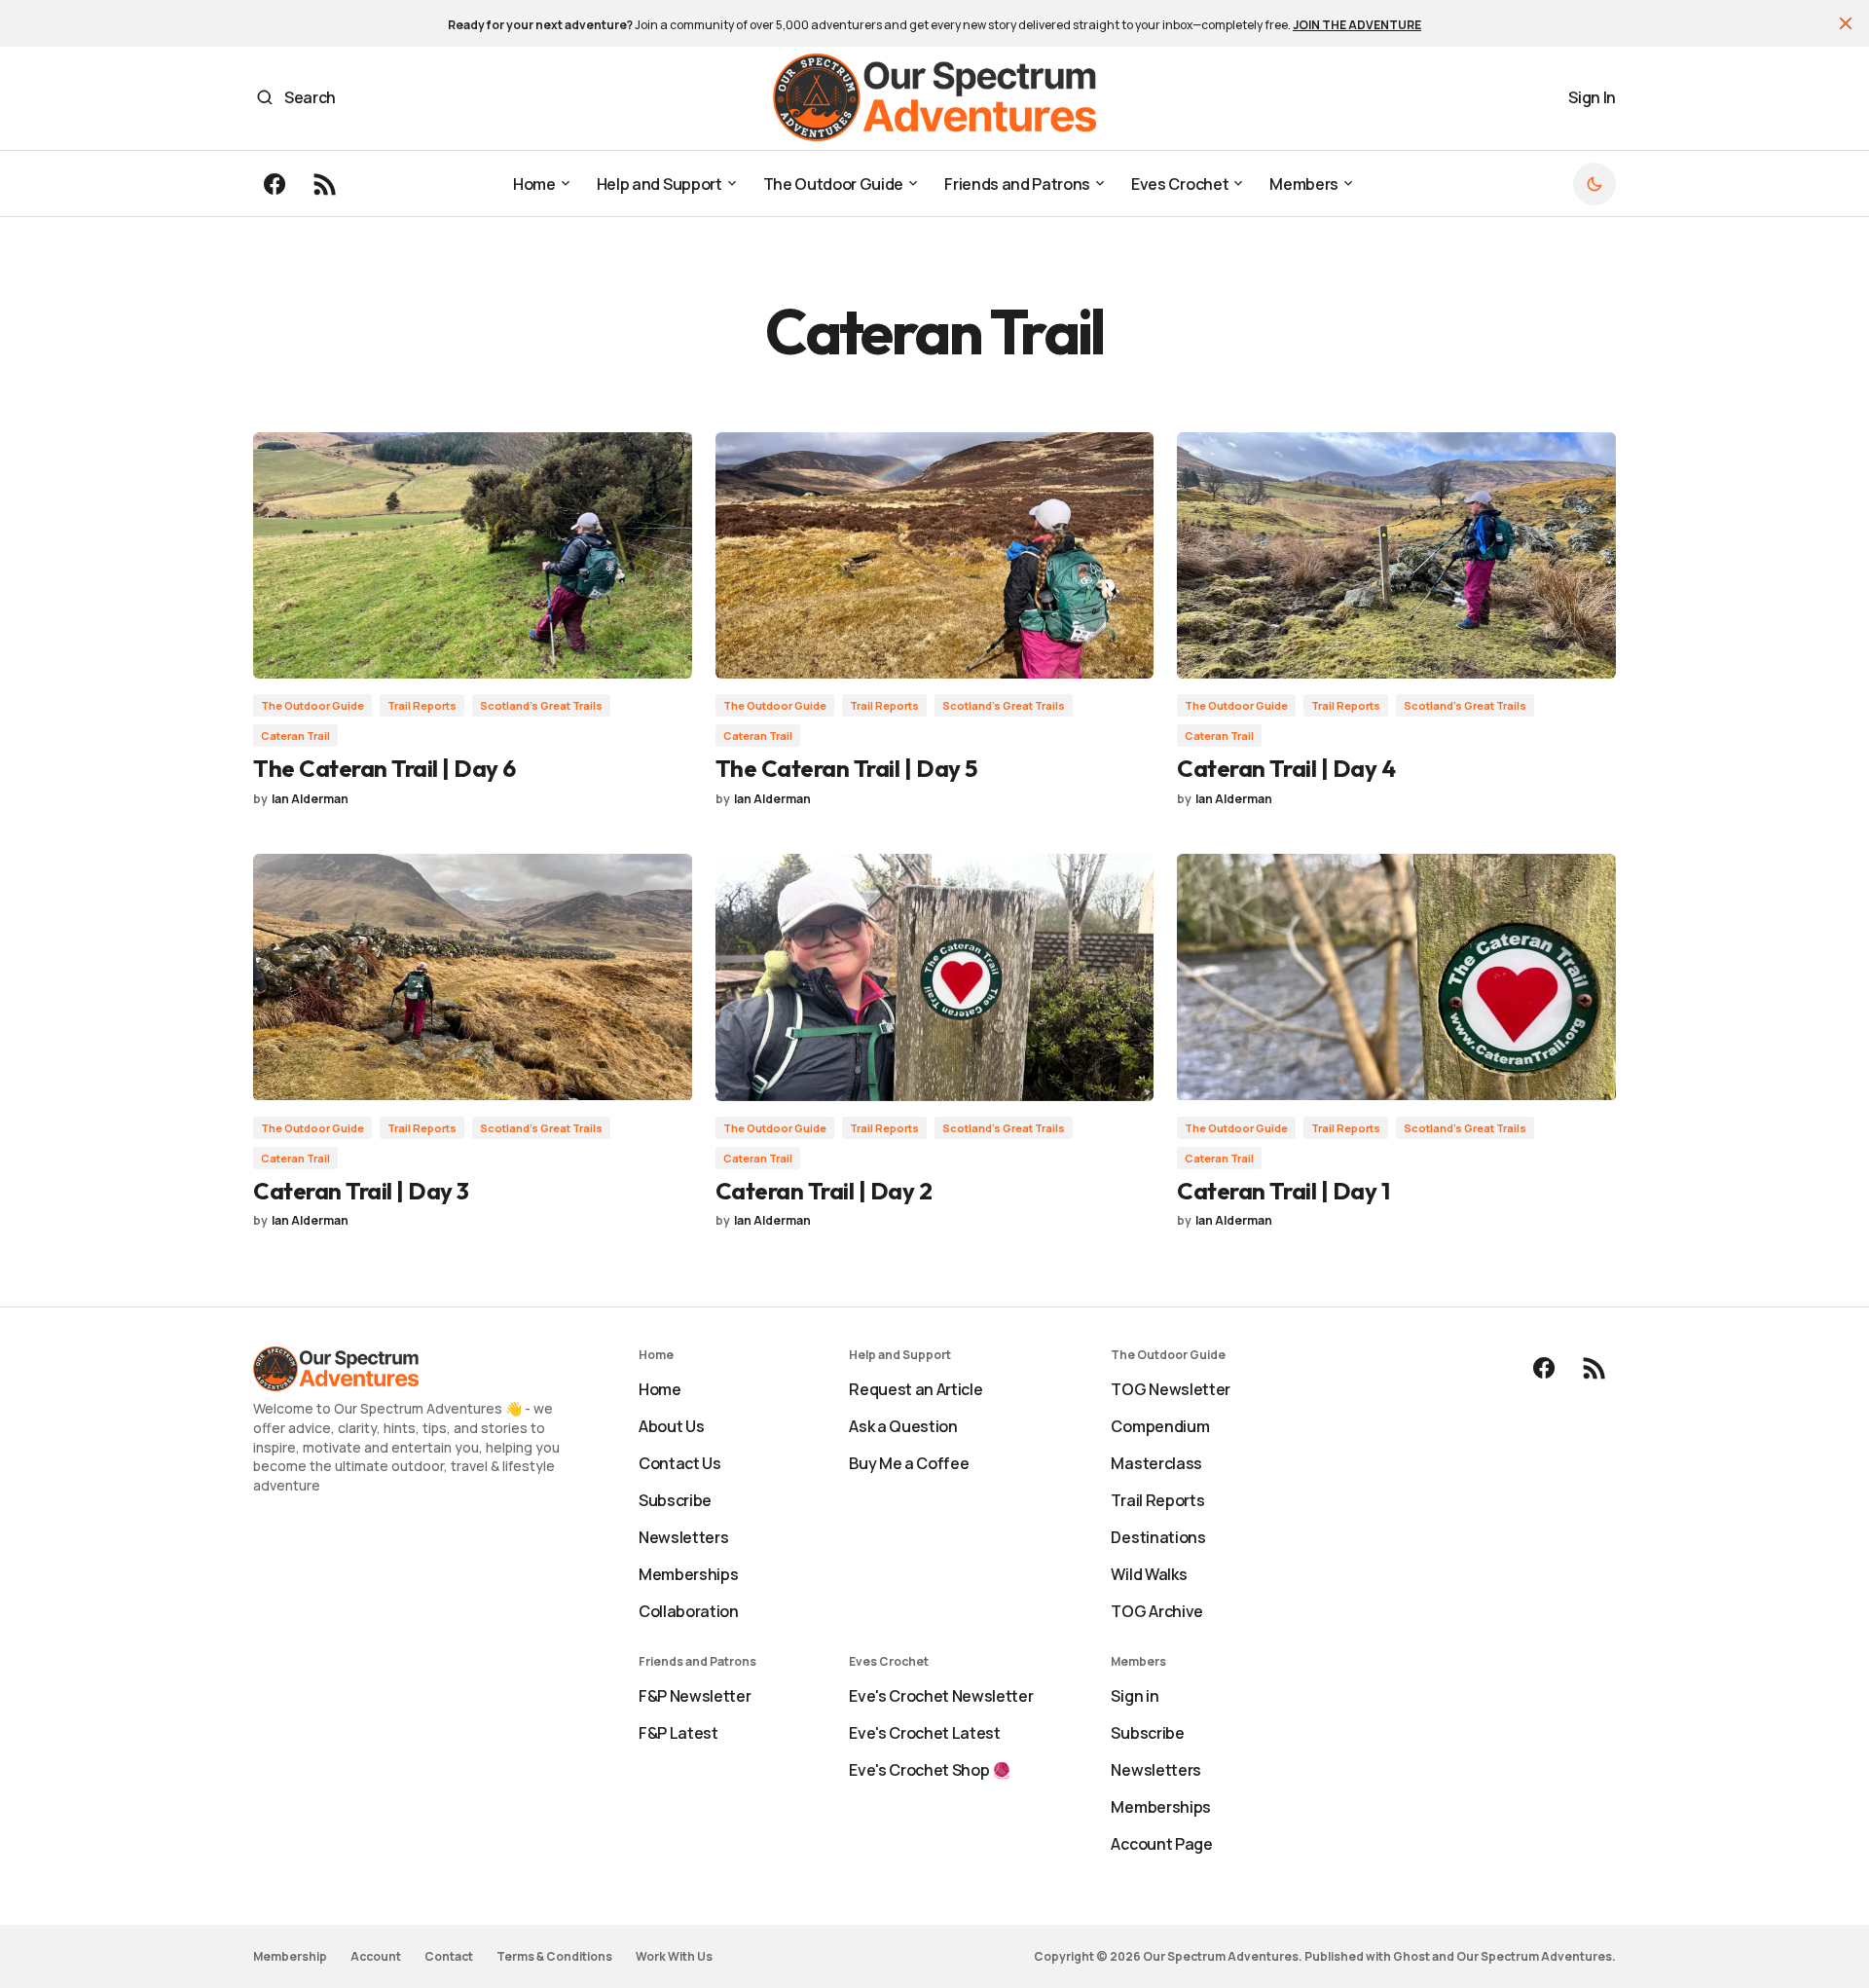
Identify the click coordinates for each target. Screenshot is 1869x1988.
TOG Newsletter (1171, 1389)
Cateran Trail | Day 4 (1286, 768)
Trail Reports (422, 705)
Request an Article (916, 1389)
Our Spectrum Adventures (1534, 1956)
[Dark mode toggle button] (1594, 184)
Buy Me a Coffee (909, 1463)
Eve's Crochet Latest (925, 1733)
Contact (449, 1956)
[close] (1846, 23)
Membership (290, 1956)
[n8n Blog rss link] (323, 184)
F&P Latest (678, 1733)
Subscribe (675, 1500)
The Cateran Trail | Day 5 (846, 768)
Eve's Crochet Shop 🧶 (930, 1770)
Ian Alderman (310, 799)
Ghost (1411, 1956)
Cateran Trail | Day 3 (361, 1191)
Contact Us (680, 1463)
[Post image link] (473, 555)
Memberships (688, 1574)
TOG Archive (1156, 1611)
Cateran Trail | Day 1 (1283, 1191)
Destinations (1158, 1537)
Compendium (1160, 1426)
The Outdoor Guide (312, 705)
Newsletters (683, 1537)
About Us (671, 1426)
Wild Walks (1149, 1574)
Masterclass (1156, 1463)
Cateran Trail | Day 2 (824, 1191)
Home (660, 1389)
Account (376, 1956)
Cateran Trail (295, 736)
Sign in (1135, 1696)
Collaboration (689, 1611)
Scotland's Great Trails (541, 705)
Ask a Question (903, 1426)
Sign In (1592, 97)
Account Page (1161, 1844)
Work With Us (674, 1956)
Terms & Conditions (554, 1956)
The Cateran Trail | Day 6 (385, 768)
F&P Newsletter (695, 1696)
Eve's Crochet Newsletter (941, 1696)
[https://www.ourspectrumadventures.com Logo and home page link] (935, 97)
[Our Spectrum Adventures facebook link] (276, 184)
